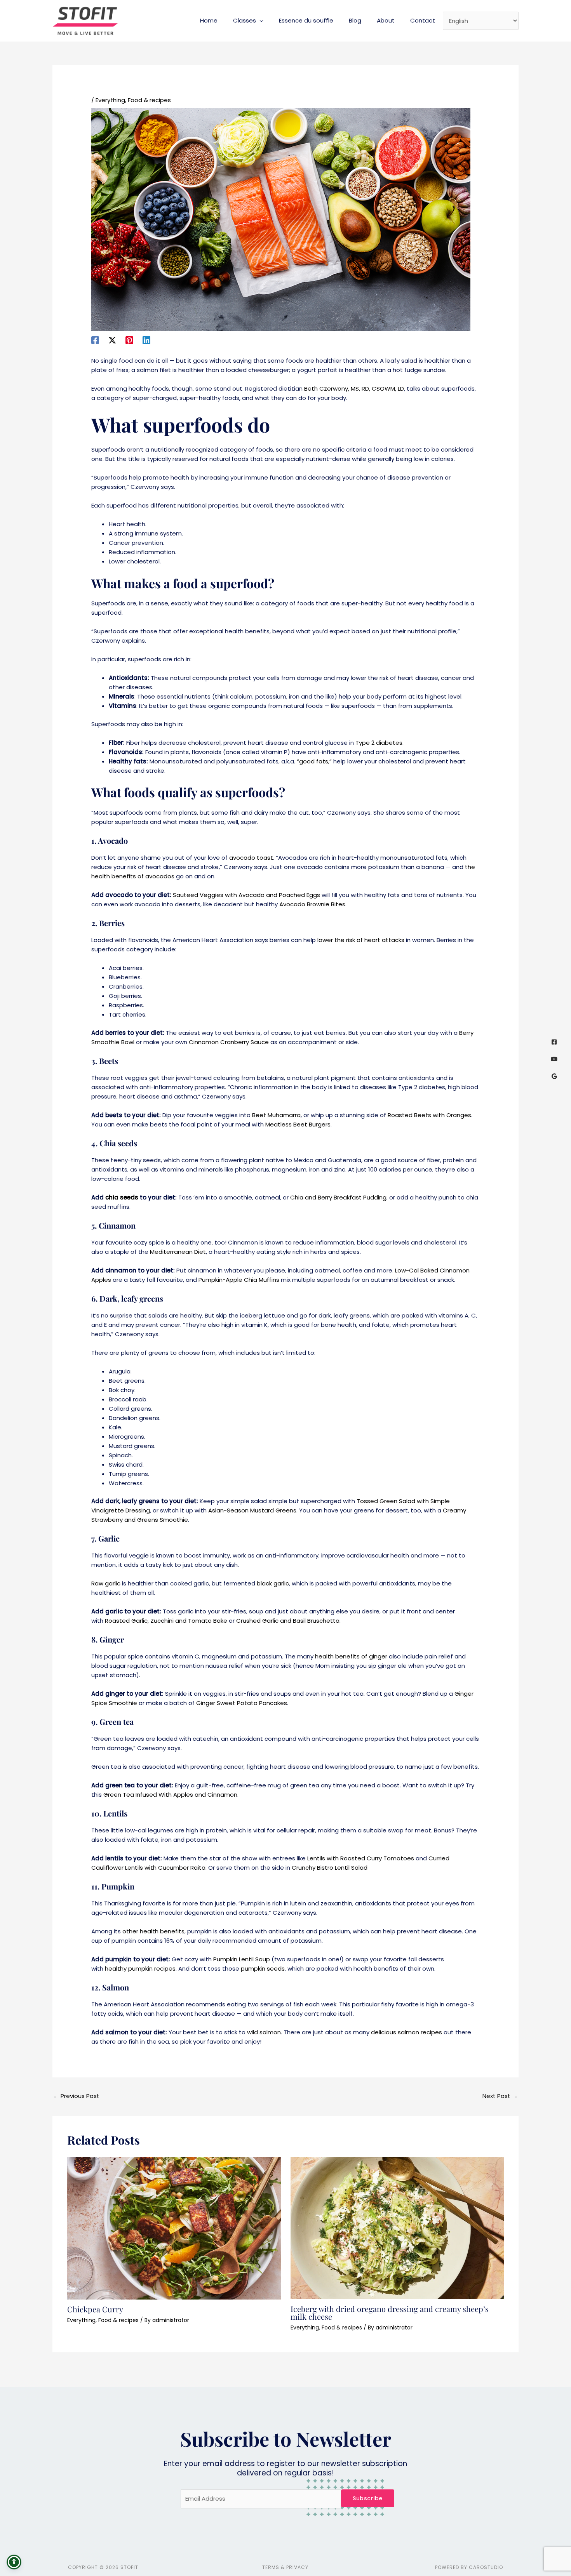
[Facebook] (95, 340)
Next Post (500, 2096)
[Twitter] (112, 340)
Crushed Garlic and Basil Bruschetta (288, 1621)
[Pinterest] (129, 340)
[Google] (554, 1076)
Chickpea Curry (95, 2309)
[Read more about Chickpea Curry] (174, 2227)
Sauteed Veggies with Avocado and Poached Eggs (246, 895)
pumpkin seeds (263, 1969)
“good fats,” (314, 761)
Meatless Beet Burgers (298, 1124)
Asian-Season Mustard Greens (252, 1510)
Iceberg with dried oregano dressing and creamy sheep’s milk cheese (390, 2313)
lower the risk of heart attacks (361, 940)
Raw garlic (106, 1583)
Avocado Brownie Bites (312, 904)
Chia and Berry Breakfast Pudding (338, 1197)
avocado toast (251, 858)
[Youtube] (554, 1059)
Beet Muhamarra (276, 1115)
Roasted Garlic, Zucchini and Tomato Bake (166, 1621)
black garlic (273, 1583)
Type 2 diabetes (379, 743)
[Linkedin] (146, 340)
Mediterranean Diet (178, 1252)
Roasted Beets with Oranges (429, 1115)
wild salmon (264, 2032)
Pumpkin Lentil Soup (242, 1959)
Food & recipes (149, 100)
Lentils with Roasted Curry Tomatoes (361, 1858)
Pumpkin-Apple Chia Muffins (239, 1280)
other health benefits (153, 1931)
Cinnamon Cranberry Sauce (229, 1042)
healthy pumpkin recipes (140, 1969)
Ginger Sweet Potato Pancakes (242, 1703)
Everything (110, 100)
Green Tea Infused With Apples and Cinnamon (170, 1795)
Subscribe (368, 2498)
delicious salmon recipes (406, 2032)
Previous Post (76, 2096)
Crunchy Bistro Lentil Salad (330, 1868)
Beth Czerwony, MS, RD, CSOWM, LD (354, 388)
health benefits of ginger (351, 1656)
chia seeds (122, 1197)
